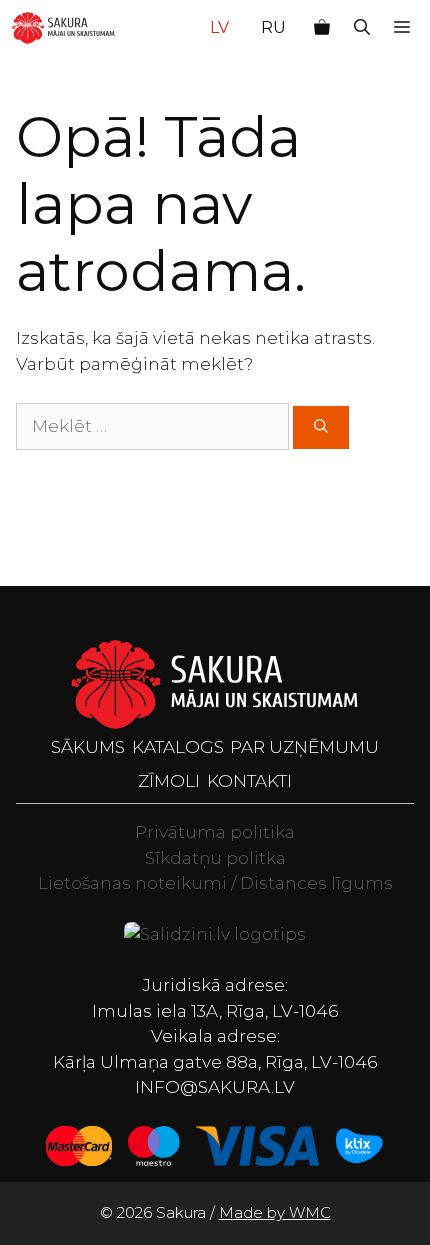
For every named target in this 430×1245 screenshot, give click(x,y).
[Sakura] (63, 28)
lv (219, 27)
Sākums (88, 747)
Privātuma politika (215, 832)
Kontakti (249, 781)
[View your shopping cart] (322, 28)
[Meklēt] (321, 427)
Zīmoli (169, 781)
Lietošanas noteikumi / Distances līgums (215, 883)
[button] (362, 28)
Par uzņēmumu (304, 747)
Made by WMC (275, 1212)
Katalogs (178, 747)
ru (273, 27)
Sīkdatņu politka (215, 858)
